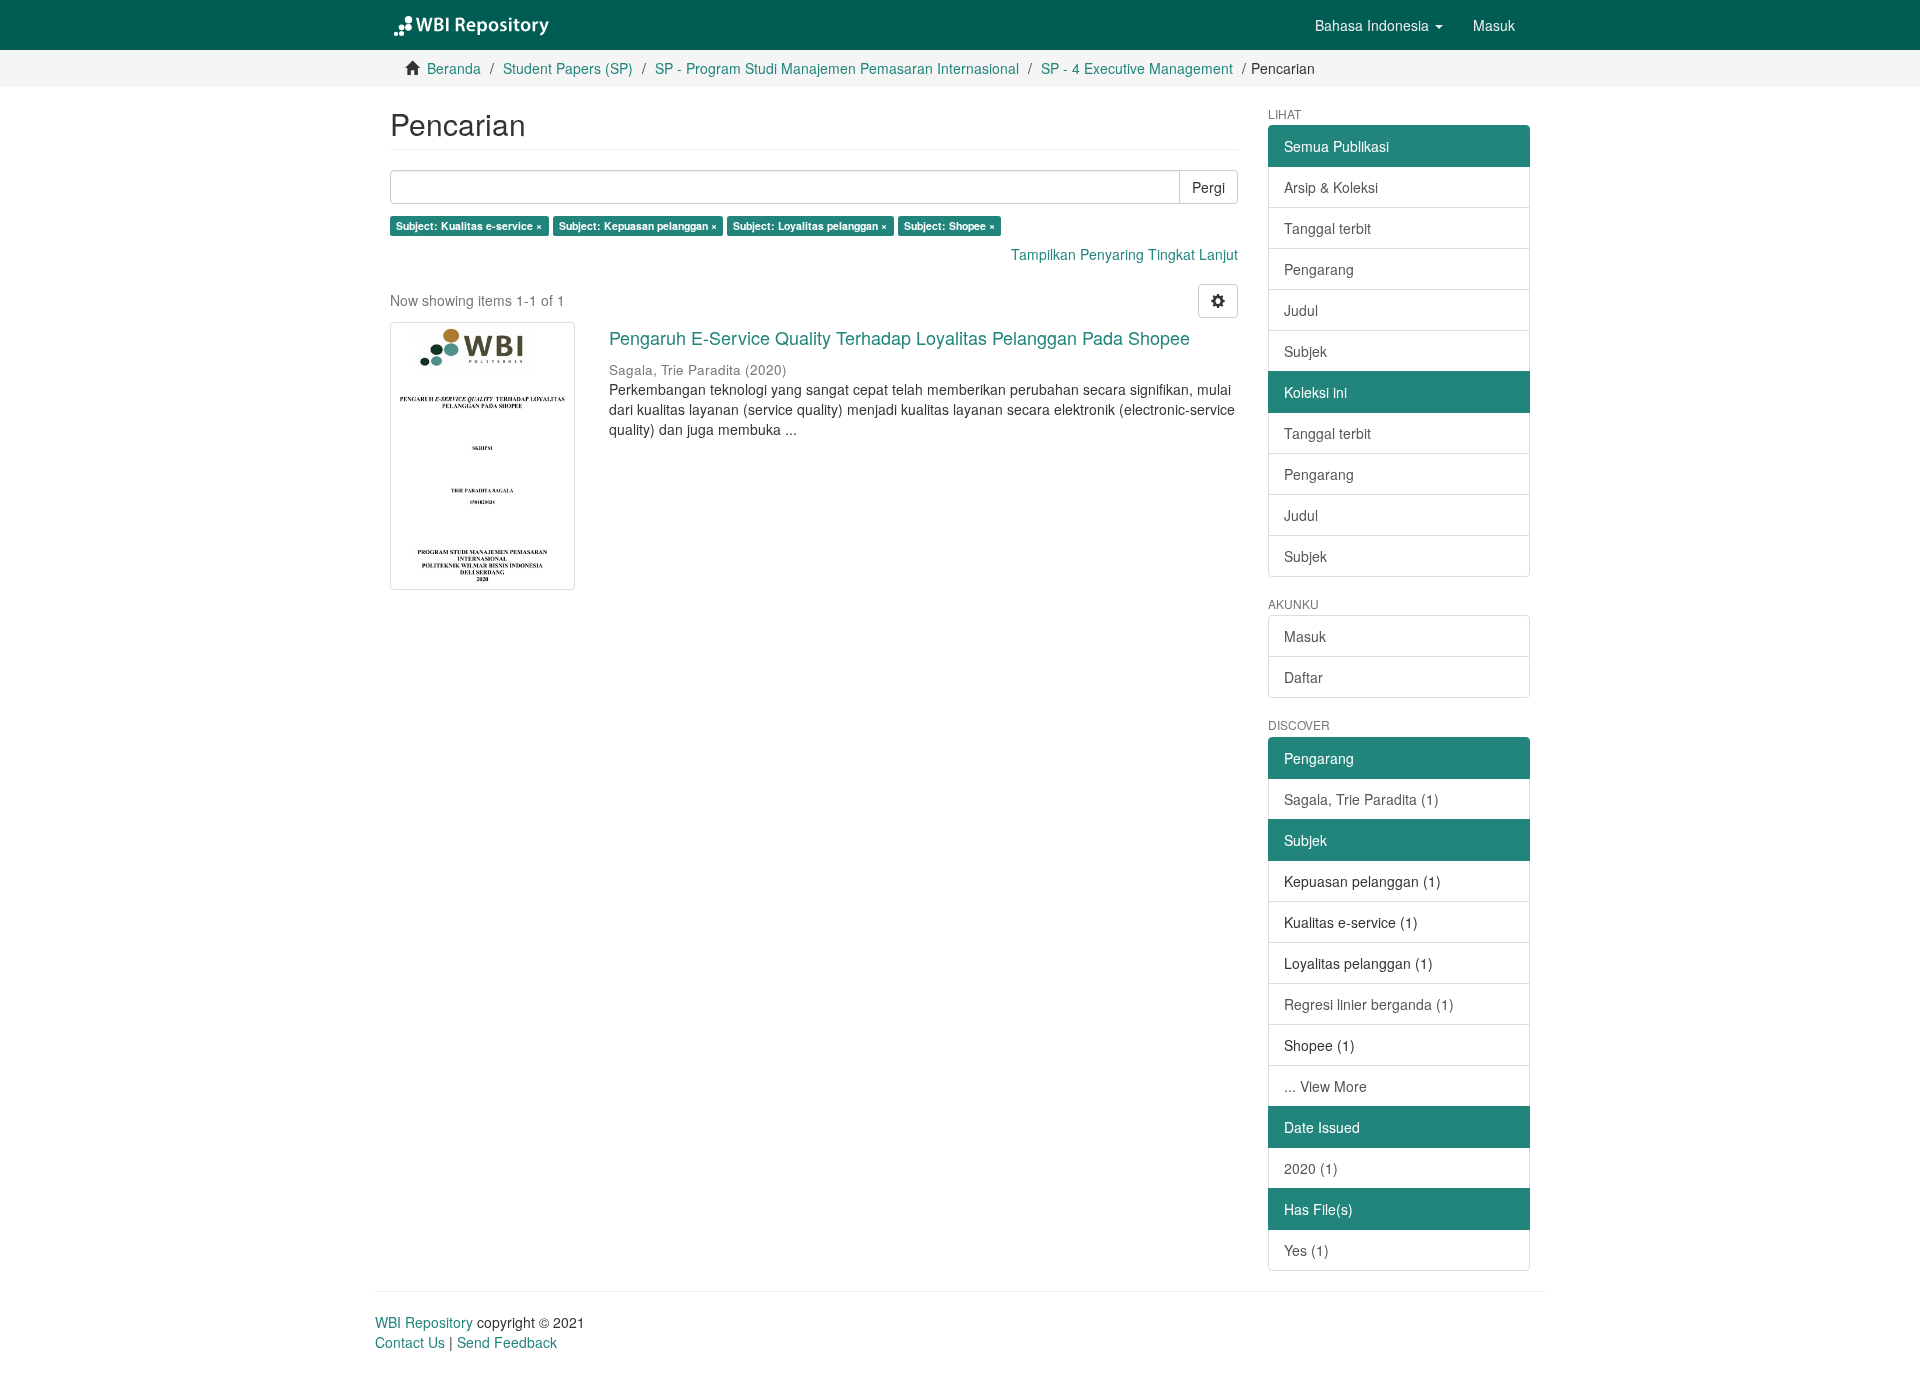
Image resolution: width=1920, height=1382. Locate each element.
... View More (1325, 1086)
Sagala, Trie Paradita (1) (1361, 799)
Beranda (454, 68)
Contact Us (410, 1342)
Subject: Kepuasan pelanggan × (638, 225)
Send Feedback (507, 1342)
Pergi (1208, 187)
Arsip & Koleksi (1331, 187)
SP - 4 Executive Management (1137, 68)
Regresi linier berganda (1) (1369, 1004)
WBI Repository (424, 1322)
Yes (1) (1306, 1250)
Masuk (1305, 636)
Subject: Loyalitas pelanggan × (810, 225)
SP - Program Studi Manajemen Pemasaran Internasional (837, 68)
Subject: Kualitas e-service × (469, 225)
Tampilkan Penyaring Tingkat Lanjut (1124, 254)
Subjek (1305, 351)
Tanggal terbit (1327, 228)
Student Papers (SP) (568, 68)
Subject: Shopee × (949, 225)
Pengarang (1319, 269)
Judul (1301, 310)
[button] (1379, 25)
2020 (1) (1311, 1168)
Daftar (1303, 677)
